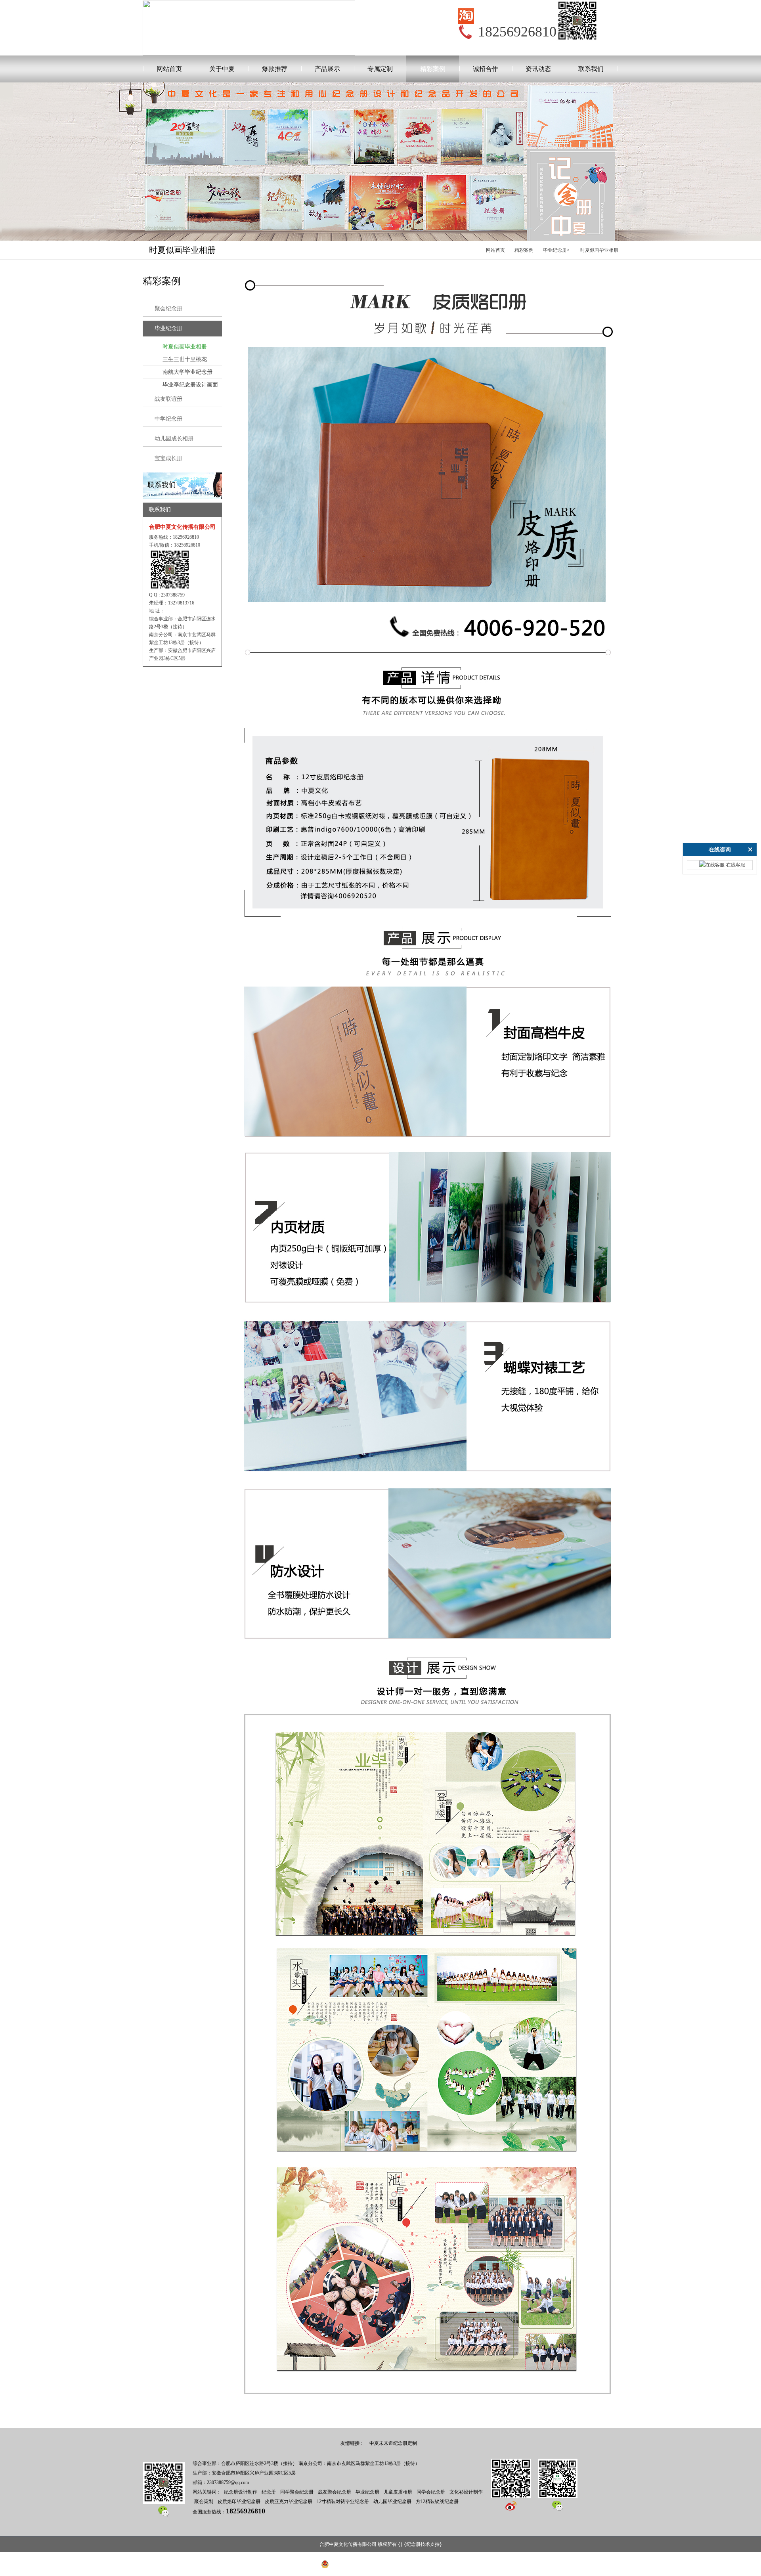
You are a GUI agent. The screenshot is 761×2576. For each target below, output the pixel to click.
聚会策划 (204, 2501)
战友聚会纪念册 (335, 2492)
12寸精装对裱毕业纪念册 (343, 2501)
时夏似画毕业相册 (599, 250)
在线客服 (736, 865)
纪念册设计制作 (241, 2492)
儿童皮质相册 (398, 2492)
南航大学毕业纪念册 (187, 372)
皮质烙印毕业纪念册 (239, 2501)
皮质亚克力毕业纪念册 (289, 2501)
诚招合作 (486, 69)
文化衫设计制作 (466, 2492)
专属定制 (380, 69)
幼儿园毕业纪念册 (392, 2501)
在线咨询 (720, 850)
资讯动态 (538, 69)
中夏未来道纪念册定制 (393, 2443)
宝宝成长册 (168, 458)
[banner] (182, 476)
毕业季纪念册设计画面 (190, 385)
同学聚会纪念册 (297, 2492)
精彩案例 (433, 69)
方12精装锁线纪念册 (437, 2501)
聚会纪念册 (168, 309)
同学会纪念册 (431, 2492)
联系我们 (591, 69)
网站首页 (169, 69)
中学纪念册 (168, 419)
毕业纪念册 (555, 250)
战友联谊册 (168, 399)
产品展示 (327, 69)
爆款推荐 (275, 69)
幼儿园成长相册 (174, 439)
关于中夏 (222, 69)
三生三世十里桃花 (185, 359)
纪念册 (269, 2492)
